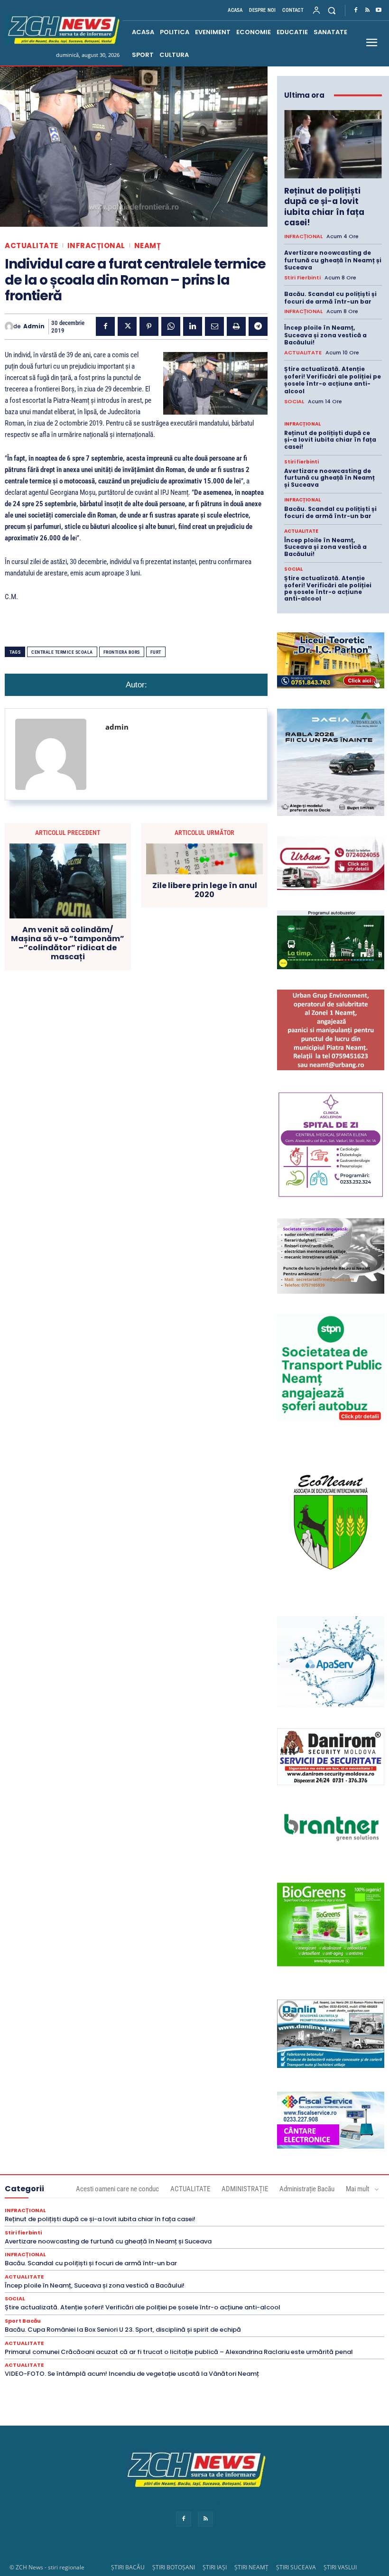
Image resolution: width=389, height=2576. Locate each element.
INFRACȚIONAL (96, 246)
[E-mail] (214, 326)
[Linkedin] (193, 326)
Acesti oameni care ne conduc (117, 2189)
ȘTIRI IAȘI (215, 2567)
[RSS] (367, 10)
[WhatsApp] (171, 326)
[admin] (9, 326)
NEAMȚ (148, 246)
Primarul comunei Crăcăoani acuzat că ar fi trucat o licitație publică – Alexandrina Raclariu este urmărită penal (179, 2352)
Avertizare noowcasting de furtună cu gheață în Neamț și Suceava (333, 260)
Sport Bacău (23, 2321)
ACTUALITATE (32, 246)
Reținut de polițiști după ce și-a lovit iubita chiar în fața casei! (324, 206)
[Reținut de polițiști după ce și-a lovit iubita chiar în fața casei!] (333, 144)
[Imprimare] (236, 326)
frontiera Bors (122, 652)
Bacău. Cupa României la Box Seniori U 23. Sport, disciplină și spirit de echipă (123, 2330)
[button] (332, 10)
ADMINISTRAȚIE (245, 2189)
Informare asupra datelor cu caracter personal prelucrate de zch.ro (194, 2504)
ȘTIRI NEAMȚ (251, 2567)
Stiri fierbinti (302, 278)
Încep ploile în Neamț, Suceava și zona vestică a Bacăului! (325, 335)
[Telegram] (258, 326)
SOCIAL (294, 402)
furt (156, 652)
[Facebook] (356, 10)
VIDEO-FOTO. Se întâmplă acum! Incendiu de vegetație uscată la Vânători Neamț (132, 2374)
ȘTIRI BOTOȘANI (174, 2567)
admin (34, 326)
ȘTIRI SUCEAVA (296, 2567)
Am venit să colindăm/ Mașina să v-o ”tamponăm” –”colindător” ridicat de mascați (68, 943)
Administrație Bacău (307, 2189)
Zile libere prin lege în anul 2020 (205, 890)
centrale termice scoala (62, 652)
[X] (127, 326)
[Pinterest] (149, 326)
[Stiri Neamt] (62, 29)
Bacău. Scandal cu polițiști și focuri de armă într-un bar (330, 298)
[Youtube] (379, 10)
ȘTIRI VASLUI (340, 2567)
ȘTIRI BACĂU (128, 2567)
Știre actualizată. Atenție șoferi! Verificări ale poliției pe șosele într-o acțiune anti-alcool (333, 380)
